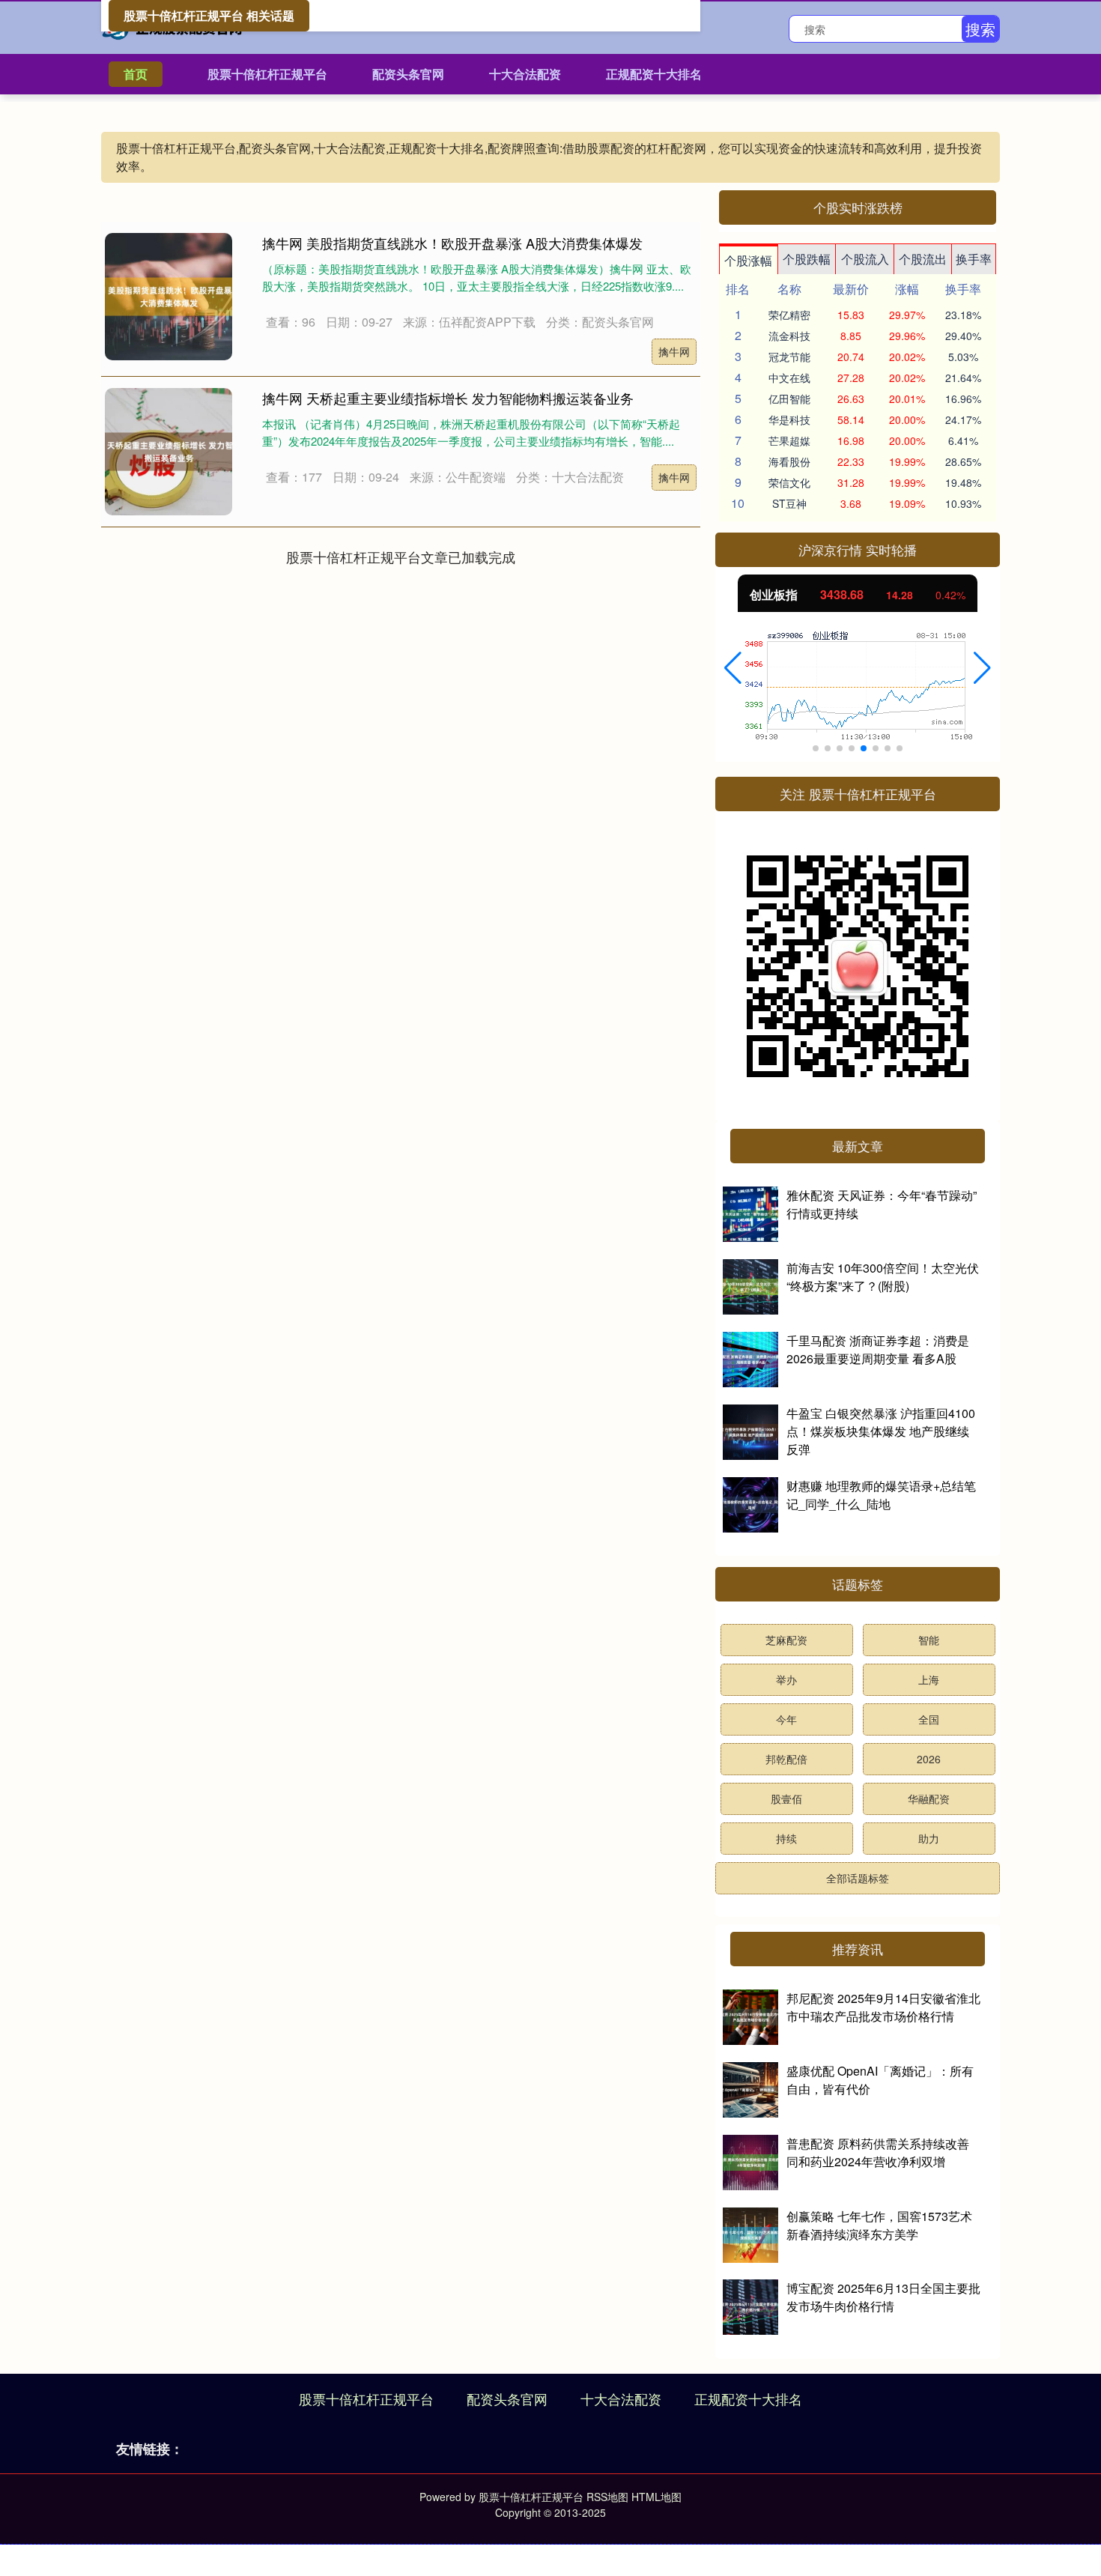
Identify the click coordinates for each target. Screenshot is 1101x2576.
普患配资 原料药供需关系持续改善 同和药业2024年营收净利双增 (878, 2152)
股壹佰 (786, 1798)
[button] (733, 668)
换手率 (974, 259)
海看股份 (789, 461)
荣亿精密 (789, 315)
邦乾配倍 (786, 1759)
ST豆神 (789, 503)
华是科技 (789, 419)
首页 (136, 74)
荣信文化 (789, 482)
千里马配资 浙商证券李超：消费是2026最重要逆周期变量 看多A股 (878, 1349)
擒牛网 (674, 351)
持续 (786, 1838)
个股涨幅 (748, 260)
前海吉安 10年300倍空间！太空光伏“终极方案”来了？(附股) (883, 1277)
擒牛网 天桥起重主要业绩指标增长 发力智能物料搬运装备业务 (448, 398)
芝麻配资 (786, 1640)
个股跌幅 (807, 259)
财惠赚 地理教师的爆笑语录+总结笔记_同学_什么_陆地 (881, 1495)
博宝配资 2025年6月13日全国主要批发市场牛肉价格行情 (883, 2297)
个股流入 (865, 259)
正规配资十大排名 (654, 74)
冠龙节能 (789, 357)
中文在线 (789, 378)
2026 (929, 1759)
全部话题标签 (858, 1878)
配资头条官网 (408, 74)
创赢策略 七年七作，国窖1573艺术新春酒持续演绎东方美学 (879, 2225)
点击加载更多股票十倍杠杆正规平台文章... (401, 557)
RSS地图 (607, 2497)
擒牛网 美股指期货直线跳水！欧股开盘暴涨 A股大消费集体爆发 (452, 243)
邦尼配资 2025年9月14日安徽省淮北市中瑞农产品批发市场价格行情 (883, 2007)
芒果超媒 (789, 440)
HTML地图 (656, 2497)
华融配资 (929, 1798)
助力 (929, 1838)
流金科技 (789, 336)
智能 (929, 1640)
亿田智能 (789, 398)
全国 (929, 1719)
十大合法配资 (525, 74)
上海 (929, 1679)
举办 (786, 1679)
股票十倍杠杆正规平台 (267, 74)
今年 (786, 1719)
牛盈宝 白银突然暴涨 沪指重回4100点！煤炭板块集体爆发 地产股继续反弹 (881, 1431)
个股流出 (923, 259)
